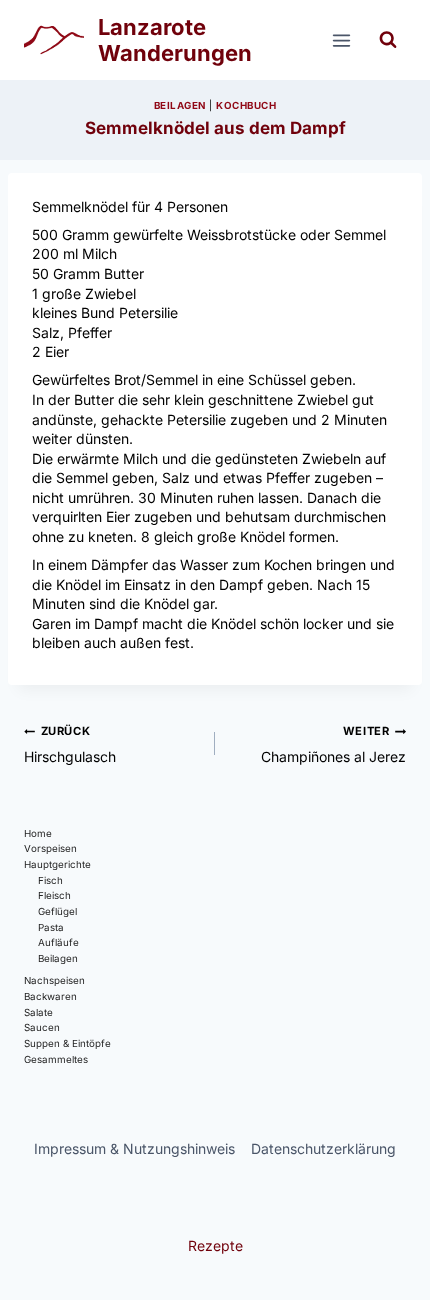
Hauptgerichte (57, 864)
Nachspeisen (54, 980)
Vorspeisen (50, 848)
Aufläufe (58, 942)
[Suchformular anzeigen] (388, 40)
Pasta (51, 927)
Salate (38, 1012)
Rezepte (215, 1245)
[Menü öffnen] (341, 40)
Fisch (50, 880)
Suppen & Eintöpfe (67, 1043)
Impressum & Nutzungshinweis (134, 1148)
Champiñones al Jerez (333, 744)
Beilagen (180, 105)
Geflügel (57, 911)
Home (38, 833)
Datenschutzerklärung (323, 1148)
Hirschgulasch (70, 744)
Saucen (42, 1027)
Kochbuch (246, 105)
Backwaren (50, 996)
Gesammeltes (56, 1059)
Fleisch (54, 895)
